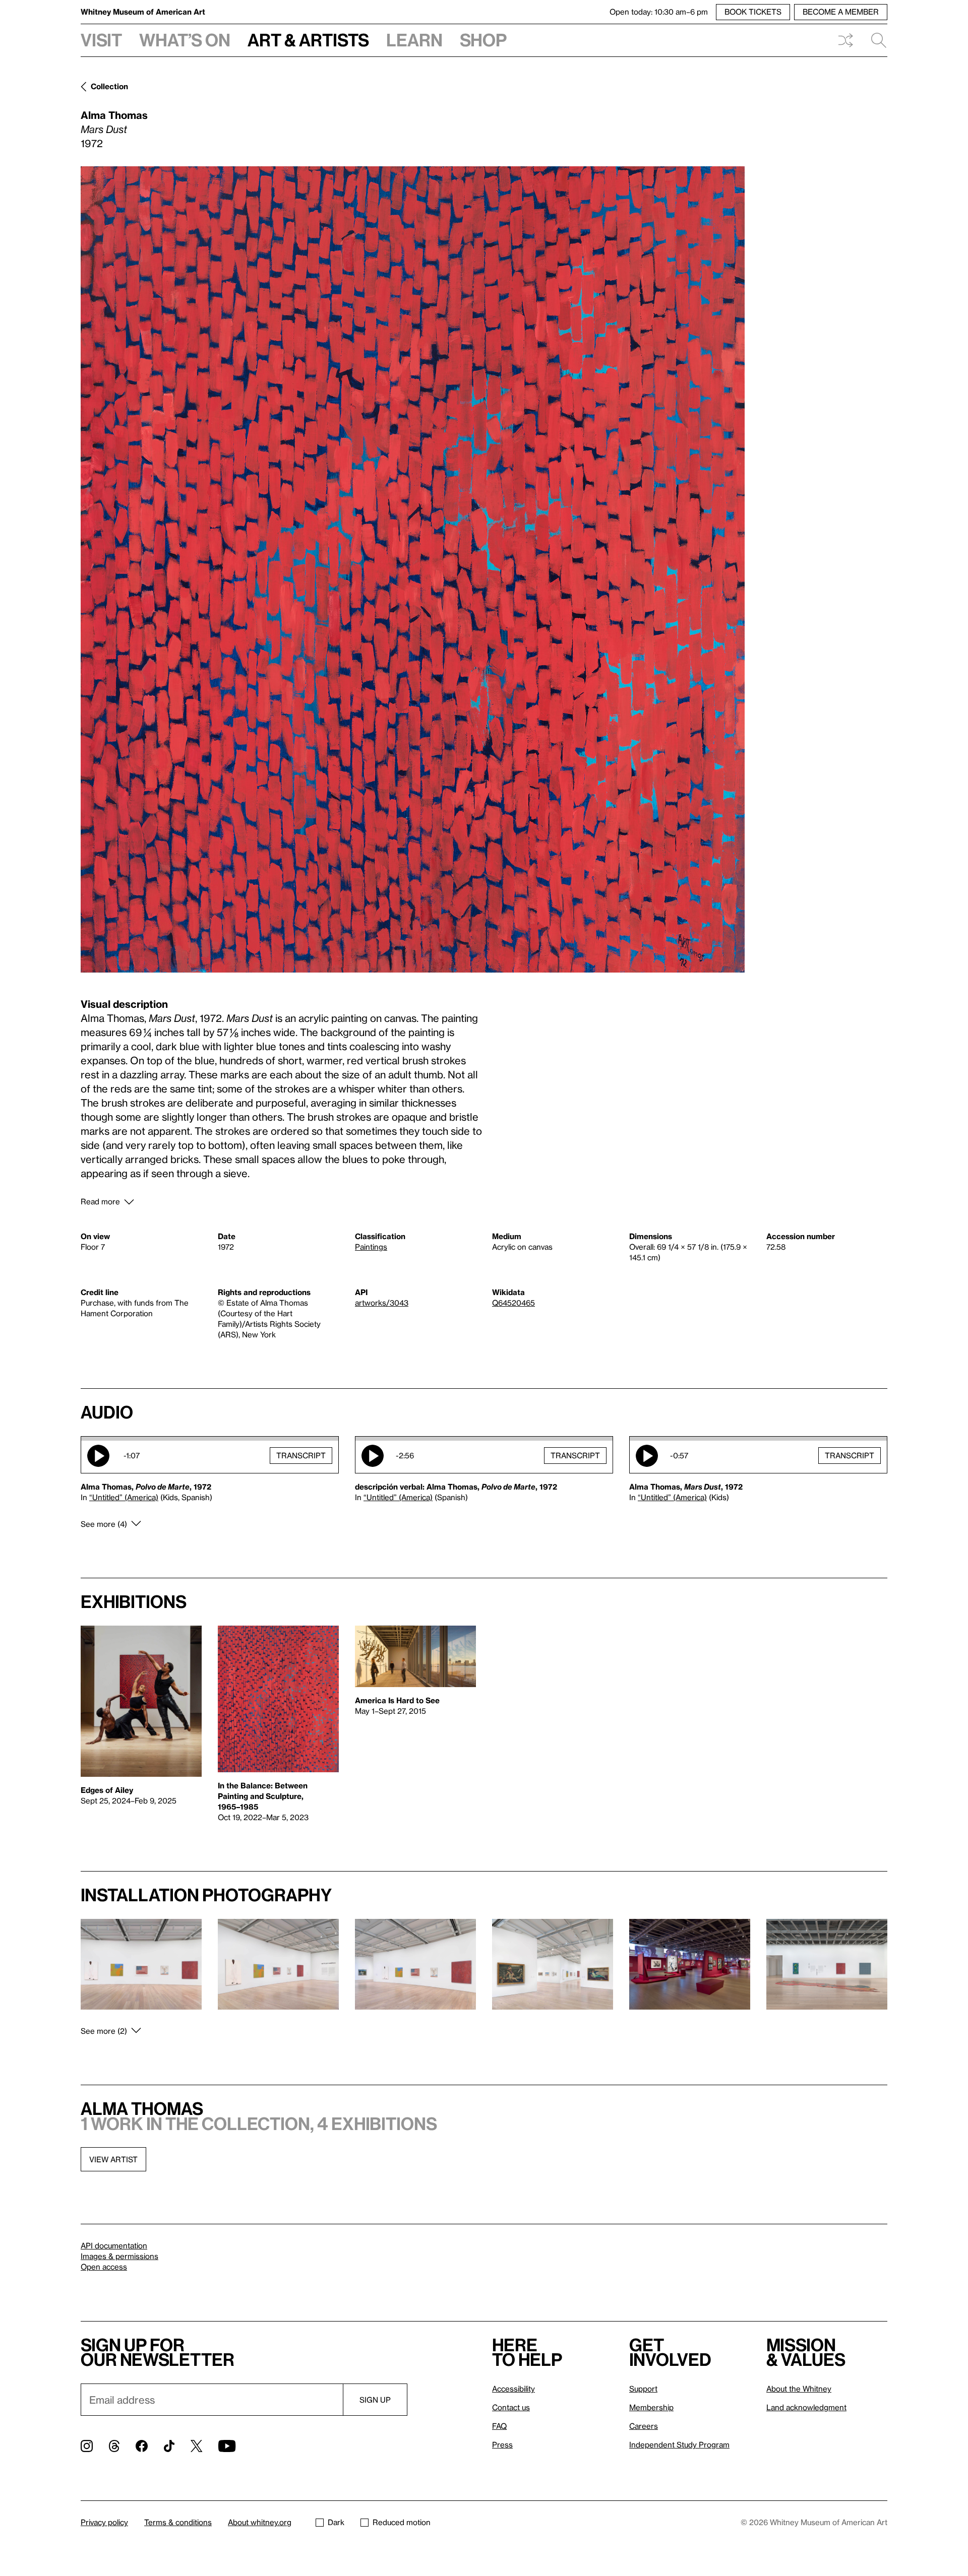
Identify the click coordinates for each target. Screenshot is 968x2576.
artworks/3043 (382, 1303)
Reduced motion (402, 2522)
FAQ (499, 2426)
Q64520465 (513, 1303)
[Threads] (114, 2446)
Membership (651, 2407)
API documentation (114, 2245)
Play (98, 1456)
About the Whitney (799, 2389)
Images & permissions (119, 2256)
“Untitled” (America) (124, 1497)
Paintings (371, 1247)
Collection (109, 86)
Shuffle (845, 40)
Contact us (511, 2407)
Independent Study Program (679, 2444)
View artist (113, 2159)
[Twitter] (196, 2446)
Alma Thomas (114, 115)
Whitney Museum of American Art (143, 12)
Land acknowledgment (806, 2407)
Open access (104, 2267)
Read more (100, 1201)
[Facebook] (142, 2446)
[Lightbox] (413, 569)
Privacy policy (104, 2522)
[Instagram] (87, 2446)
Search (875, 40)
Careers (644, 2426)
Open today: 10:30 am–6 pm (659, 12)
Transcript (301, 1455)
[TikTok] (169, 2446)
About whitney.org (260, 2522)
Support (643, 2389)
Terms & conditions (178, 2522)
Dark (336, 2522)
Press (502, 2444)
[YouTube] (227, 2446)
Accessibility (513, 2389)
